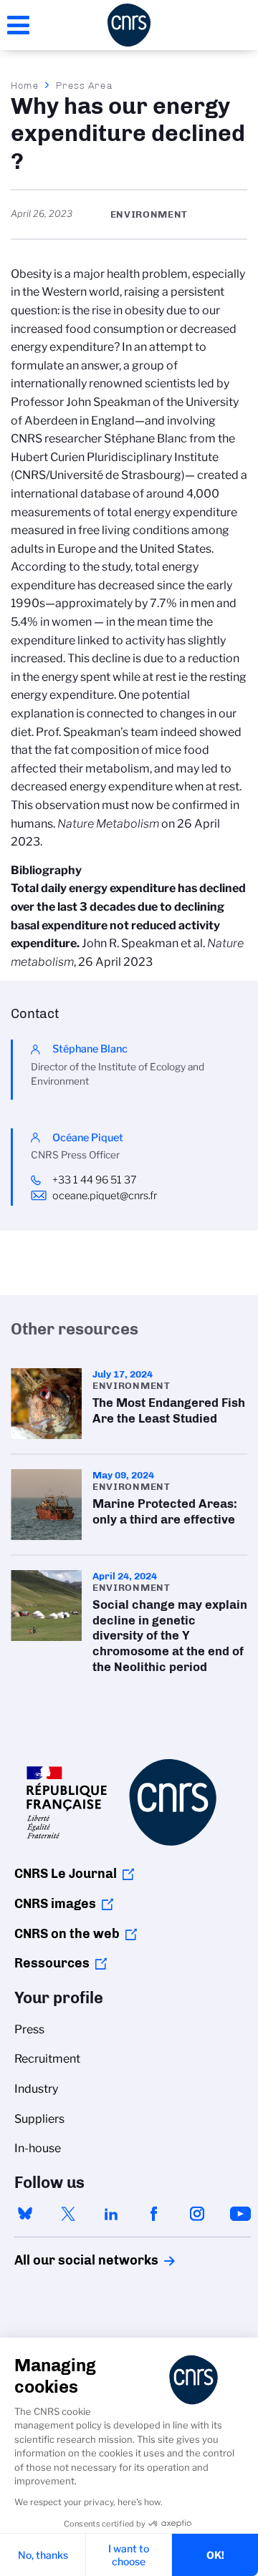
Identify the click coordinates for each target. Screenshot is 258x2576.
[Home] (129, 25)
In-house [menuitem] (38, 2148)
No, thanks (43, 2555)
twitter (68, 2214)
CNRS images (55, 1904)
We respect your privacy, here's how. (89, 2502)
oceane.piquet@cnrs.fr (105, 1196)
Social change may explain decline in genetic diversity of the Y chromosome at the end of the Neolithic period (129, 1626)
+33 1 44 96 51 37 (95, 1180)
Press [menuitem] (29, 2029)
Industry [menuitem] (36, 2089)
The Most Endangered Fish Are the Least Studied (129, 1404)
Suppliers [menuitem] (39, 2119)
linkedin (111, 2214)
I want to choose (129, 2555)
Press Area (84, 85)
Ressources (52, 1963)
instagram (197, 2214)
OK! (215, 2555)
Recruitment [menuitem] (47, 2059)
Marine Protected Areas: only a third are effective (129, 1505)
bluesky (25, 2214)
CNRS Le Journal (66, 1874)
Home (25, 85)
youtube (240, 2214)
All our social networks (71, 2260)
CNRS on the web (67, 1934)
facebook (154, 2214)
